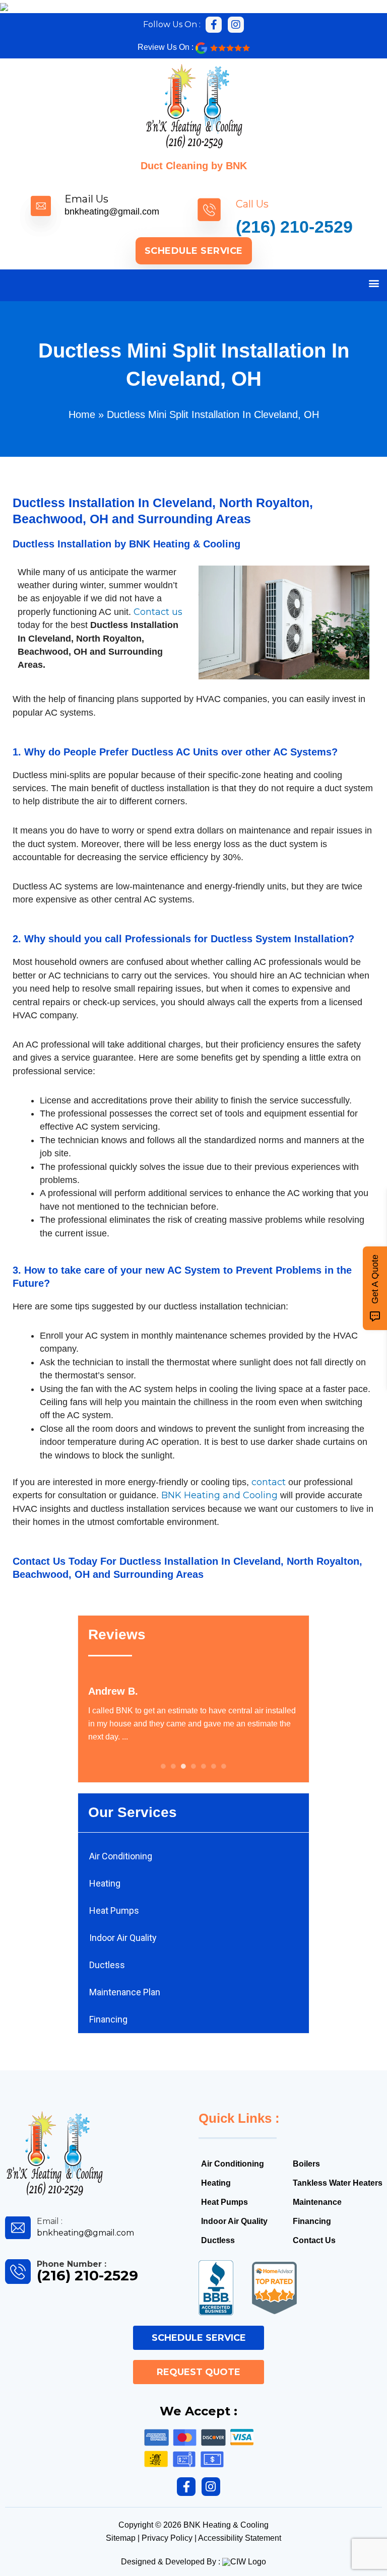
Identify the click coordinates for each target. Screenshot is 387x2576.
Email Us (86, 199)
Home (82, 414)
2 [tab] (173, 1766)
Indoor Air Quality (123, 1938)
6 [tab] (214, 1766)
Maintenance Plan (125, 1992)
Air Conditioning (121, 1856)
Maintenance (317, 2202)
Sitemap (121, 2538)
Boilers (306, 2164)
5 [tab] (204, 1766)
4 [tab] (193, 1766)
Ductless (107, 1965)
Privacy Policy (167, 2538)
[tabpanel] (194, 1714)
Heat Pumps (114, 1910)
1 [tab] (163, 1766)
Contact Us (39, 1561)
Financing (108, 2019)
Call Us (252, 204)
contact (269, 1482)
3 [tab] (183, 1766)
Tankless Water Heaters (338, 2183)
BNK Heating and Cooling (219, 1495)
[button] (374, 283)
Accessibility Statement (240, 2538)
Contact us (158, 612)
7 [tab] (224, 1766)
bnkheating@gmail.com (112, 212)
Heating (105, 1883)
